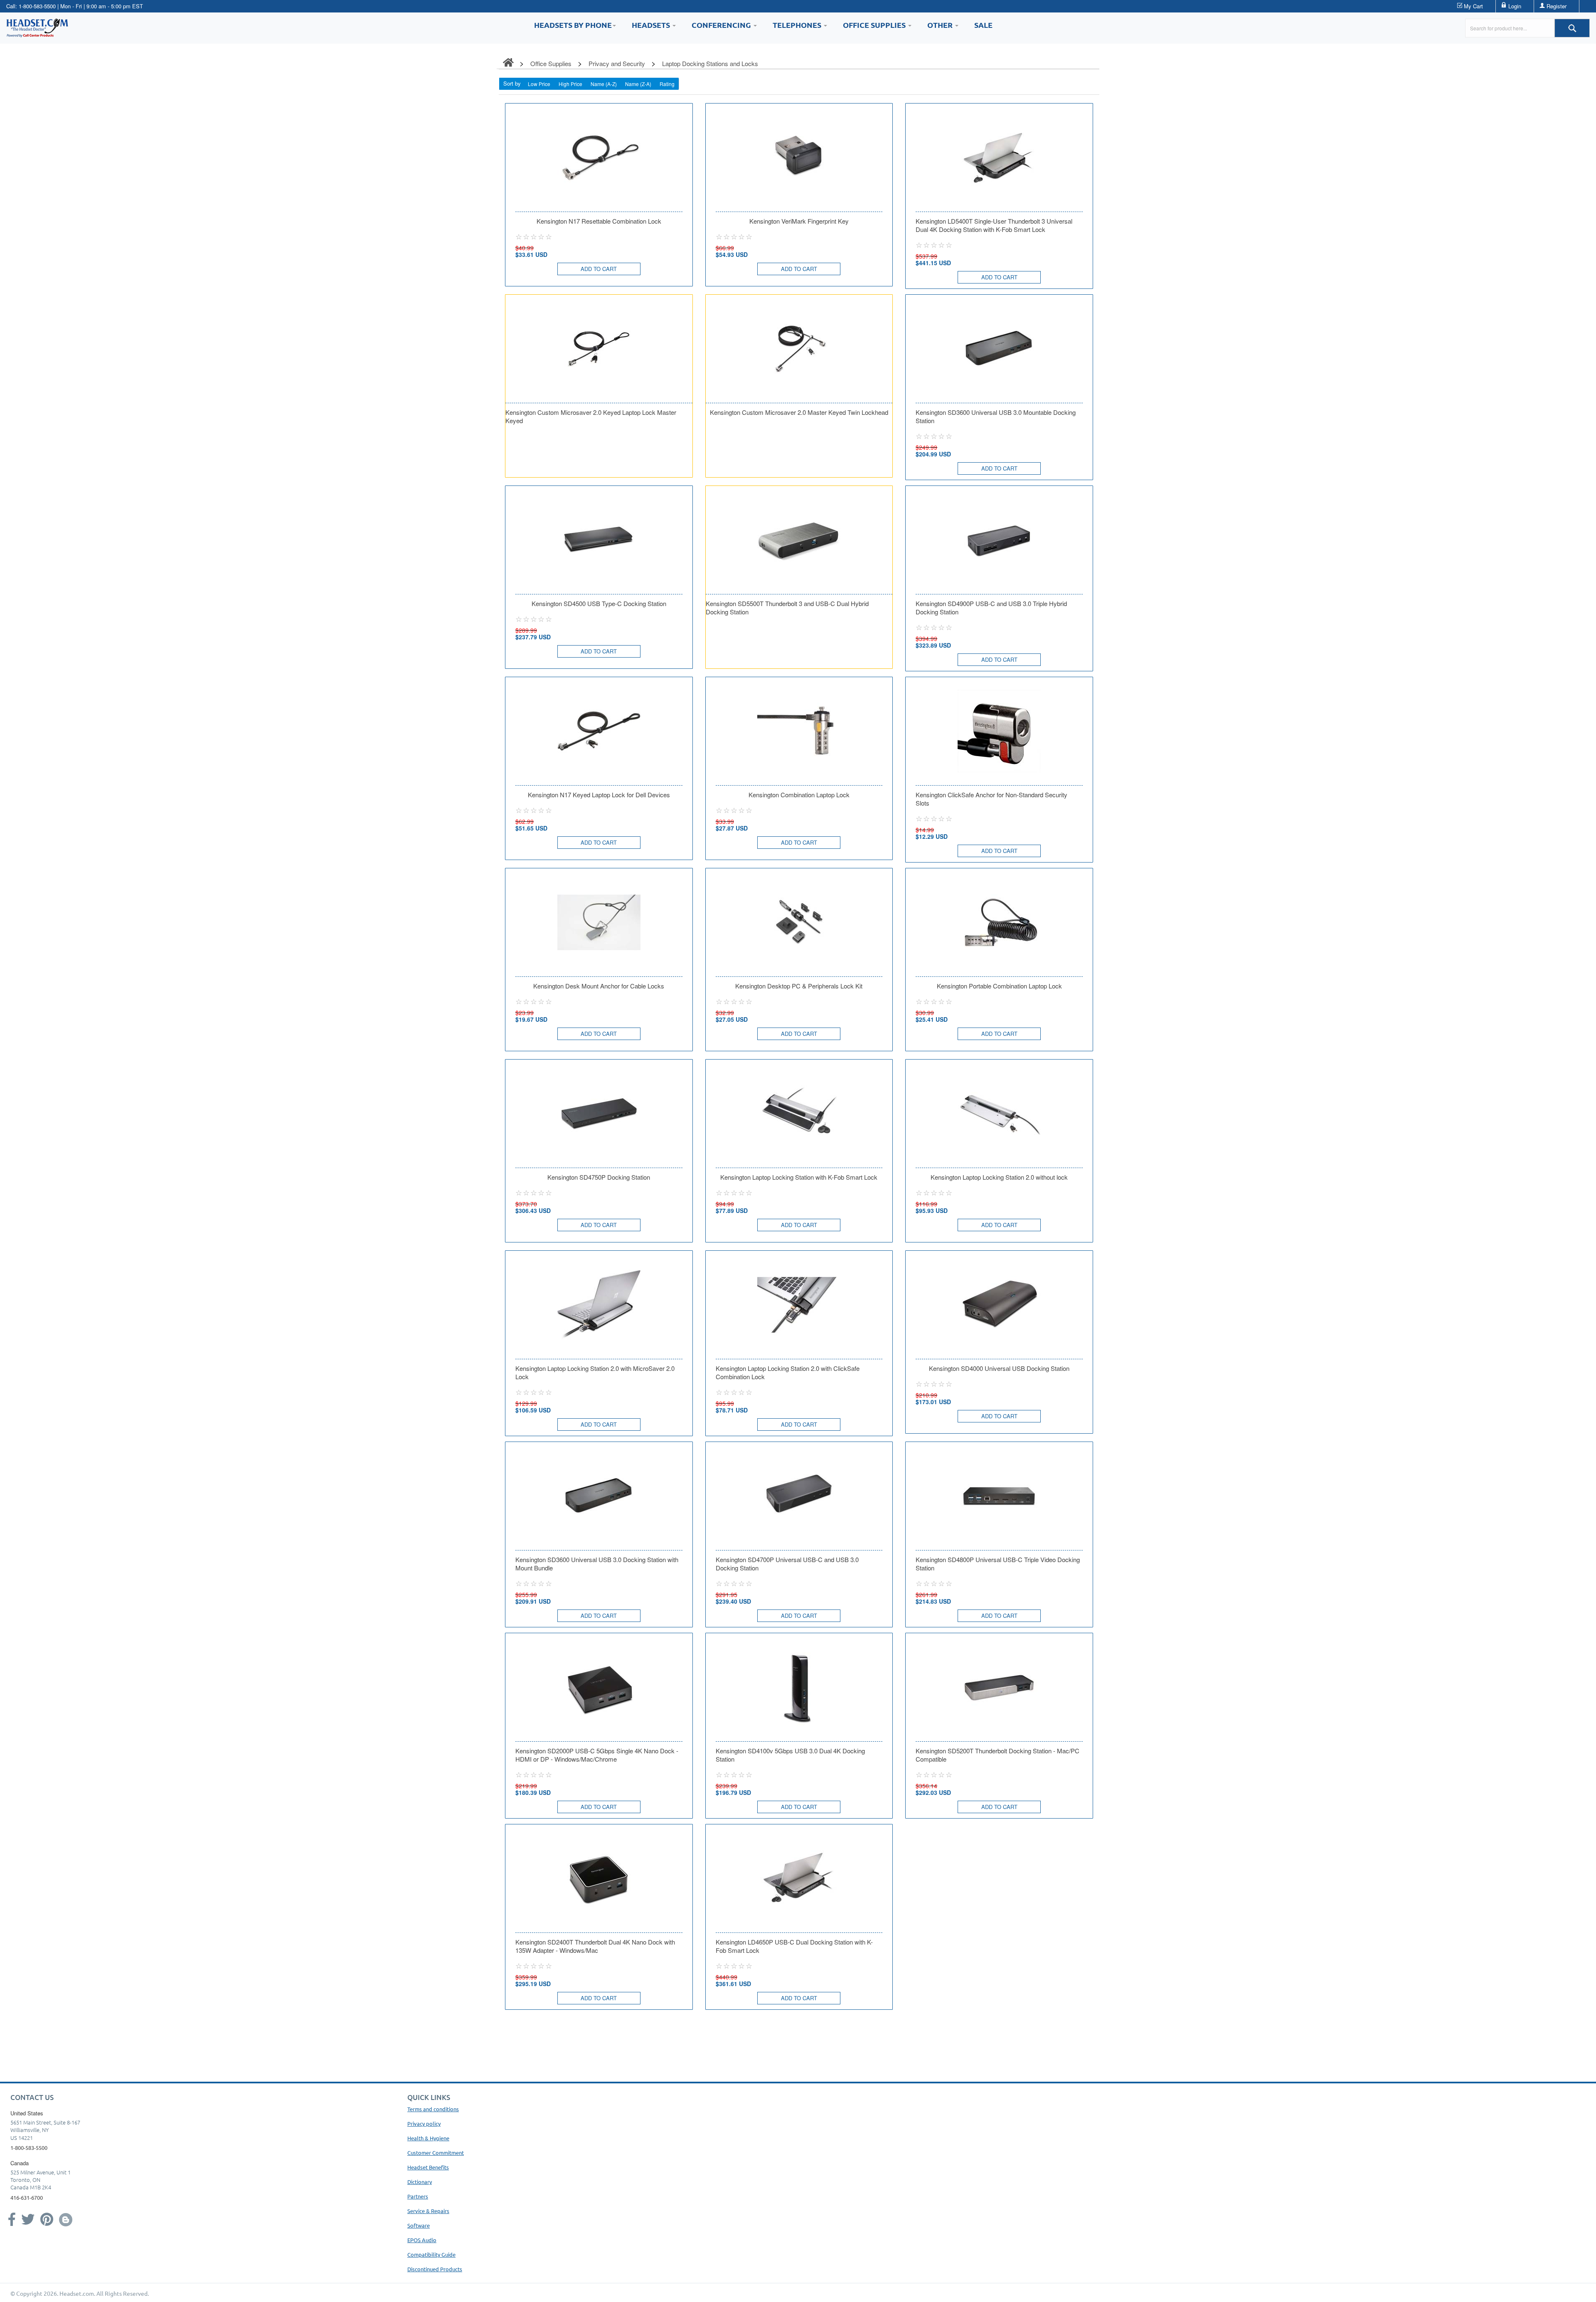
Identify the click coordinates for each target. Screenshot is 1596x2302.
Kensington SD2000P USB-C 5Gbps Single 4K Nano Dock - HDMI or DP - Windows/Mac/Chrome (597, 1755)
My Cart (1473, 6)
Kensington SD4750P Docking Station (599, 1177)
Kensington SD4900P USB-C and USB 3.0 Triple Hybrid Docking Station (991, 608)
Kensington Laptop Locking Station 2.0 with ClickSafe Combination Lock (788, 1373)
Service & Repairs (428, 2211)
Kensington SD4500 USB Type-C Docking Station (599, 604)
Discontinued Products (435, 2269)
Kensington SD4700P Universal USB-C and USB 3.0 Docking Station (787, 1564)
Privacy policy (424, 2123)
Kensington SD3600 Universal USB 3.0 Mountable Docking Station (996, 417)
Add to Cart (599, 269)
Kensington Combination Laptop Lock (799, 795)
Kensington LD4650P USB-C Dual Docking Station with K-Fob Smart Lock (794, 1946)
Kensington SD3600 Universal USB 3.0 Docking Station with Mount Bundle (597, 1564)
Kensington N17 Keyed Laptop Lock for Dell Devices (599, 795)
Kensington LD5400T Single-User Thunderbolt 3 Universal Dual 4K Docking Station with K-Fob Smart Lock (994, 225)
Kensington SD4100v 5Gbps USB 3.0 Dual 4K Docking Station (790, 1755)
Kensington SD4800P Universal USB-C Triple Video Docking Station (998, 1564)
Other (941, 25)
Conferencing (722, 25)
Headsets (652, 25)
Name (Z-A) (638, 84)
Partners (418, 2196)
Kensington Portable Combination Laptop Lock (999, 986)
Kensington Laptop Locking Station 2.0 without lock (999, 1177)
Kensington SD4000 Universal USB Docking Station (999, 1368)
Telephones (798, 25)
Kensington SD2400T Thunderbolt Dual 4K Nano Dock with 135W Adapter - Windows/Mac (595, 1946)
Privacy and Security (617, 63)
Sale (983, 25)
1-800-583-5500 (37, 6)
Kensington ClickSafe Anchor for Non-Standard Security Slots (991, 799)
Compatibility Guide (431, 2254)
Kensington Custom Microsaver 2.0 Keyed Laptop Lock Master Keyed (591, 417)
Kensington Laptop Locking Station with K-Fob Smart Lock (799, 1177)
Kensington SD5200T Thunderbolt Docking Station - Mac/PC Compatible (997, 1755)
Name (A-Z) (604, 84)
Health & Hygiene (428, 2138)
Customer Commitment (436, 2153)
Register (1557, 6)
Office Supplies (875, 25)
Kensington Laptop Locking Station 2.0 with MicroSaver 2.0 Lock (595, 1373)
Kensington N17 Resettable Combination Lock (599, 221)
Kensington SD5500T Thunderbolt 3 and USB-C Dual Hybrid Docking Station (787, 608)
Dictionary (420, 2182)
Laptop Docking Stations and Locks (710, 63)
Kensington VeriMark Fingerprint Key (799, 221)
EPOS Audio (422, 2240)
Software (419, 2225)
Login (1515, 6)
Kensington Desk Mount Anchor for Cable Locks (599, 986)
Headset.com (77, 2293)
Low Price (539, 84)
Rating (667, 84)
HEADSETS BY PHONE (573, 25)
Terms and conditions (433, 2109)
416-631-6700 (27, 2197)
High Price (570, 84)
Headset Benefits (428, 2167)
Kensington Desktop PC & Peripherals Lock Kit (799, 986)
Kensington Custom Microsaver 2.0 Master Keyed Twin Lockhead (799, 412)
